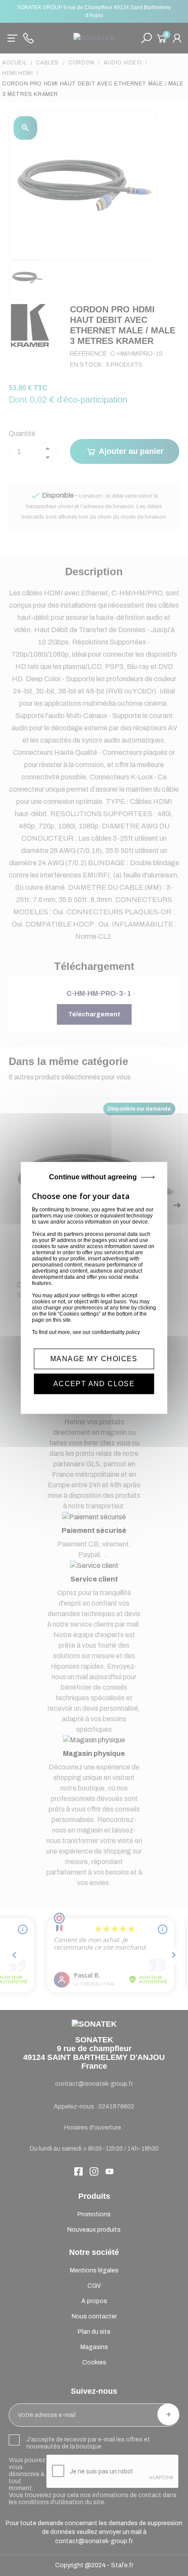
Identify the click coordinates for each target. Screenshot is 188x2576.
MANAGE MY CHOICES (94, 1359)
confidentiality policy (116, 1332)
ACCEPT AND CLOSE (94, 1384)
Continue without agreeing (93, 1177)
